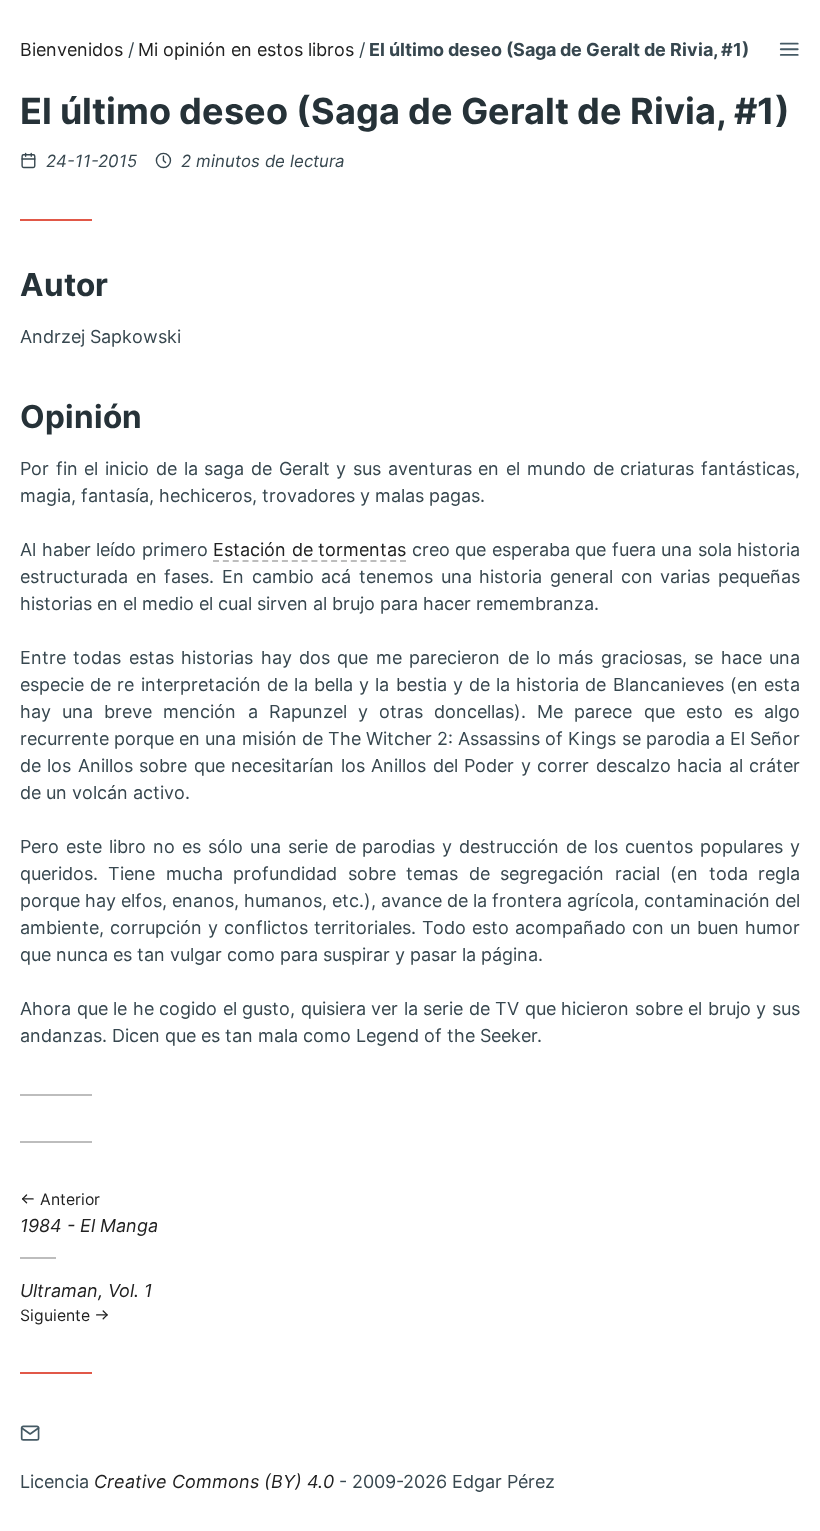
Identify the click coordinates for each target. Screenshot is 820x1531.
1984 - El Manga (89, 1214)
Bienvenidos (71, 49)
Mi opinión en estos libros (246, 49)
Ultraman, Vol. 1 (86, 1301)
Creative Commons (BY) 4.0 (214, 1481)
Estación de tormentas (309, 549)
